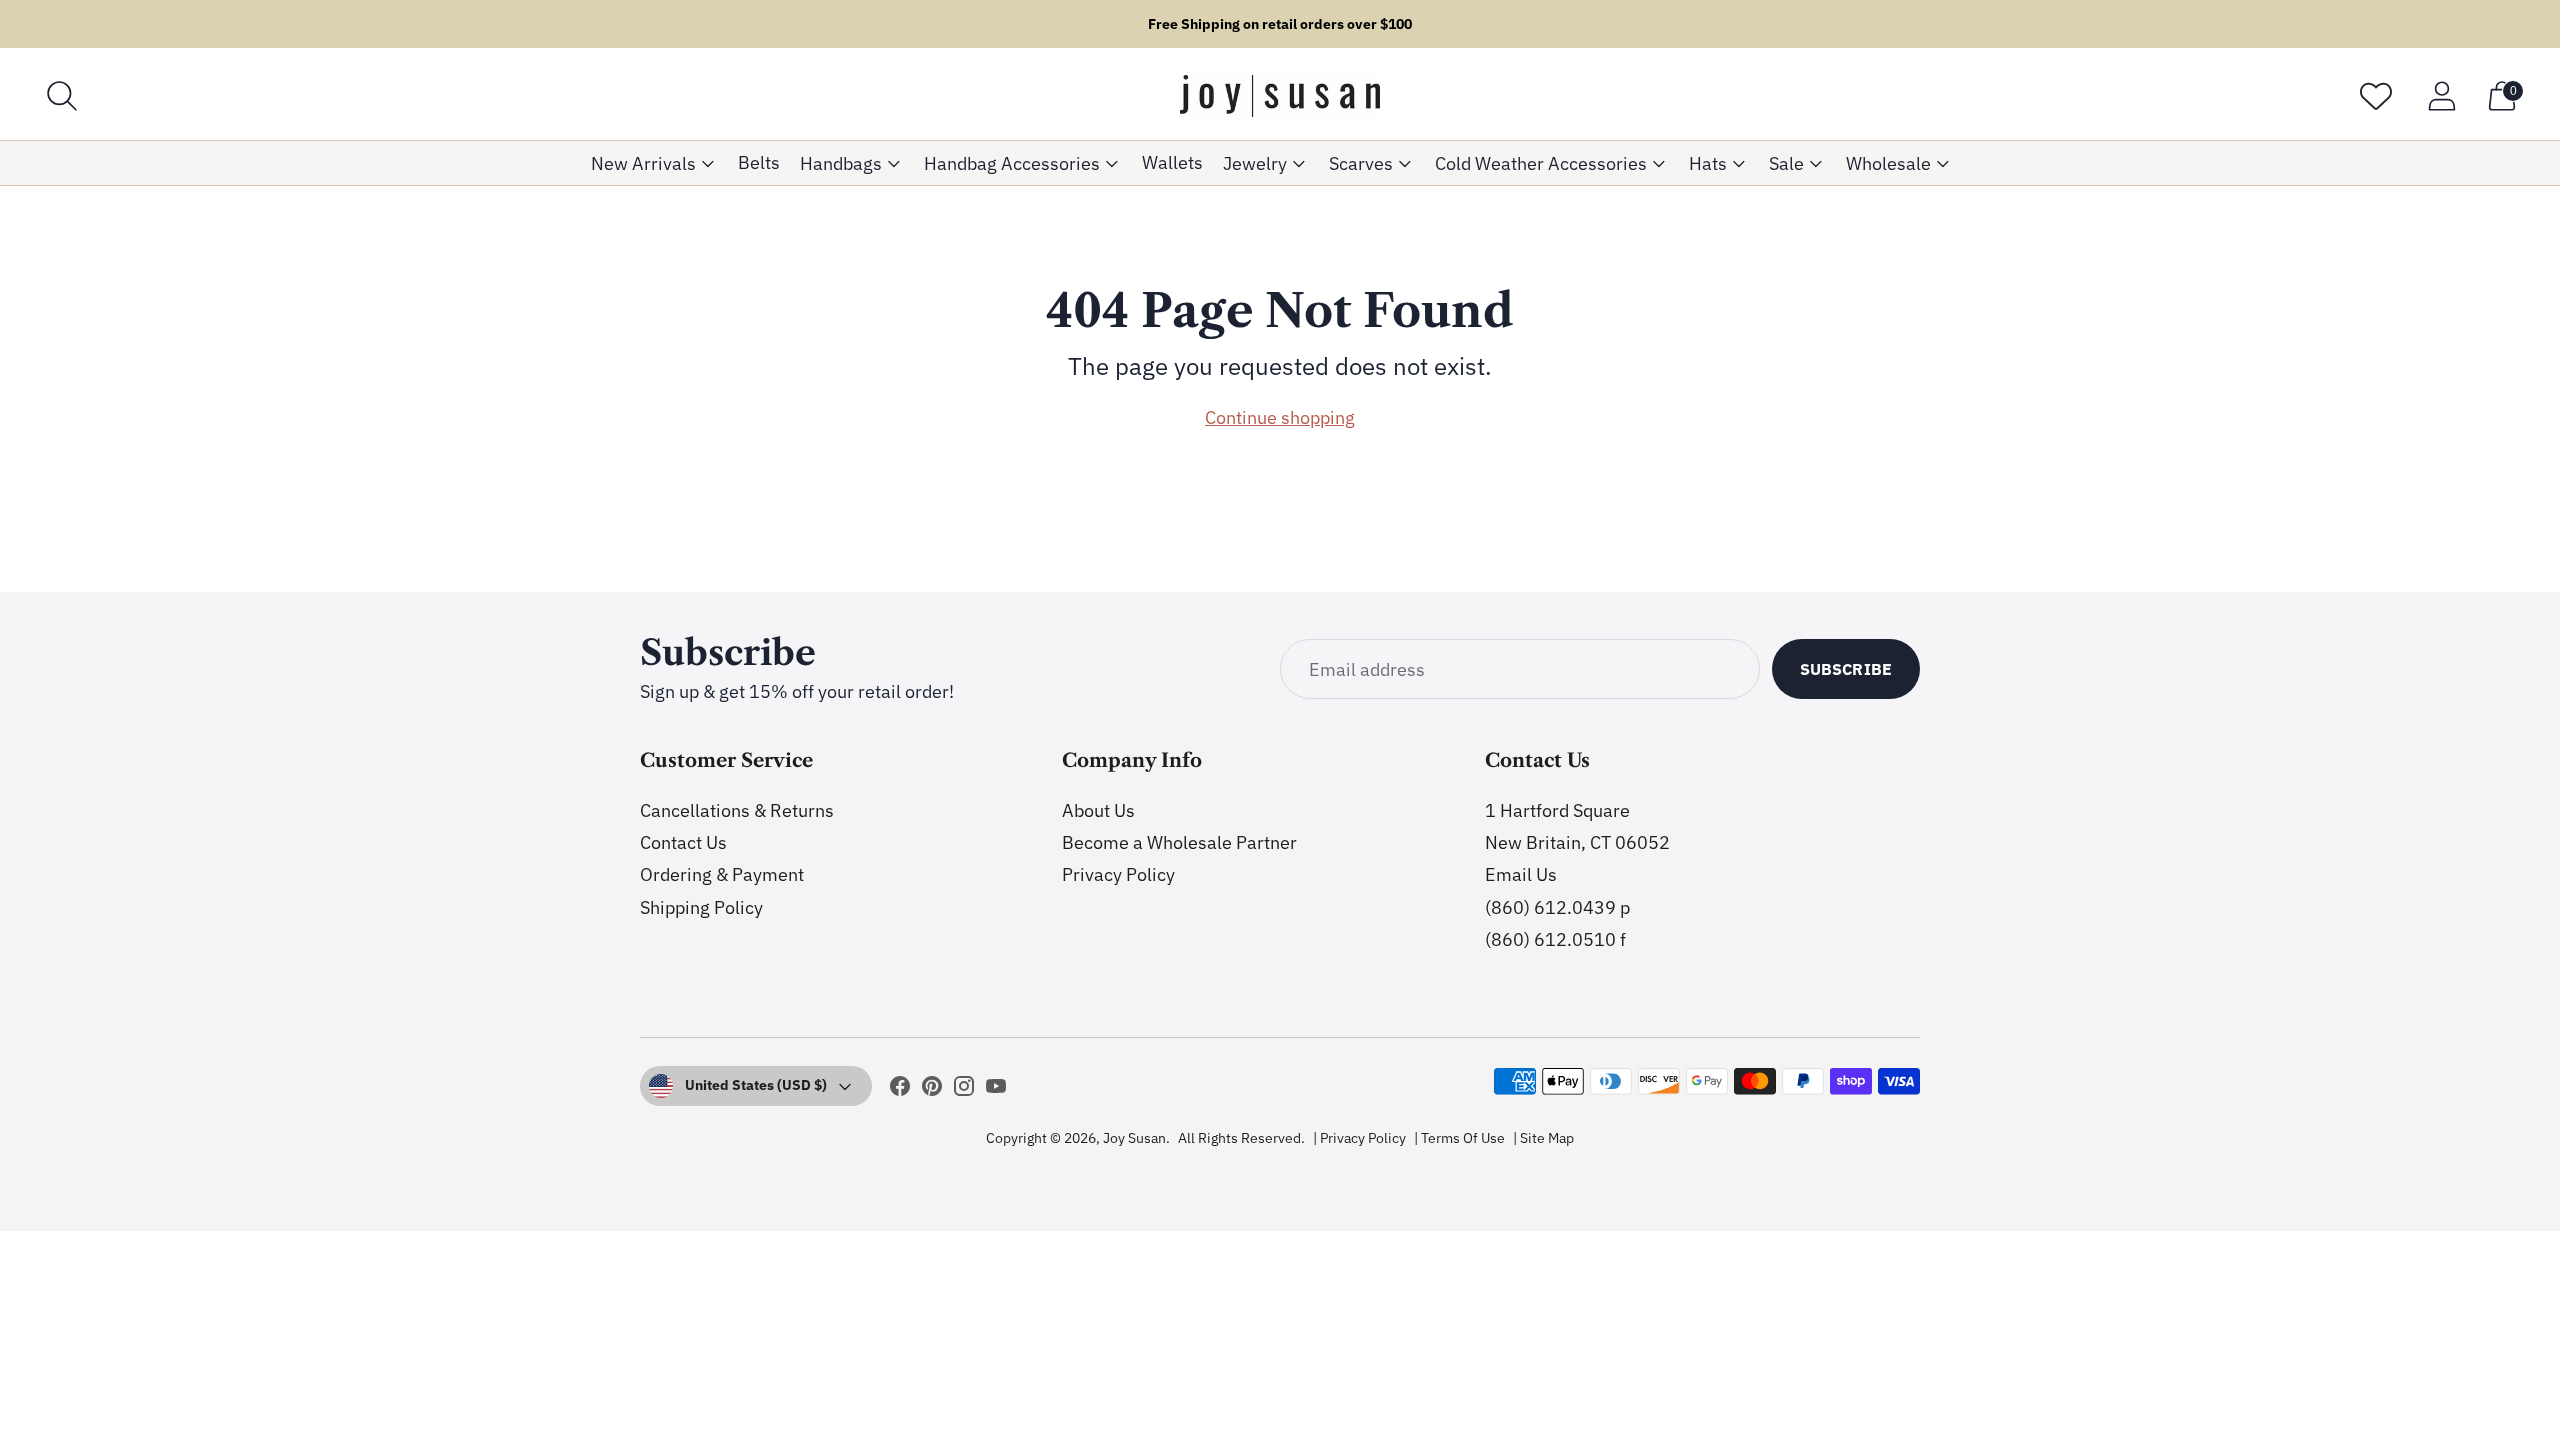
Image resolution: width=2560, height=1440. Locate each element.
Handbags (841, 163)
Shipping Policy (701, 907)
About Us (1098, 810)
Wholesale (1888, 163)
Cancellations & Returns (737, 810)
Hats (1708, 163)
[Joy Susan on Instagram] (964, 1090)
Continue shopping (1280, 417)
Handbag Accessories (1012, 163)
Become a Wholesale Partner (1179, 842)
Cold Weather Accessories (1541, 163)
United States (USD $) (756, 1085)
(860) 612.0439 (1550, 907)
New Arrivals (643, 163)
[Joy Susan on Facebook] (900, 1090)
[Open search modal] (62, 96)
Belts (759, 162)
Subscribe (1846, 669)
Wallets (1172, 162)
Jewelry (1255, 163)
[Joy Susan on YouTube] (996, 1090)
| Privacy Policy (1359, 1138)
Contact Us (683, 842)
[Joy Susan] (1280, 96)
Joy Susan (1134, 1138)
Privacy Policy (1118, 874)
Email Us (1521, 874)
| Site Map (1543, 1138)
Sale (1786, 163)
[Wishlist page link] (2376, 96)
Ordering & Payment (722, 874)
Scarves (1361, 163)
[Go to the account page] (2442, 96)
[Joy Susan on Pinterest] (932, 1090)
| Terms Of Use (1459, 1138)
